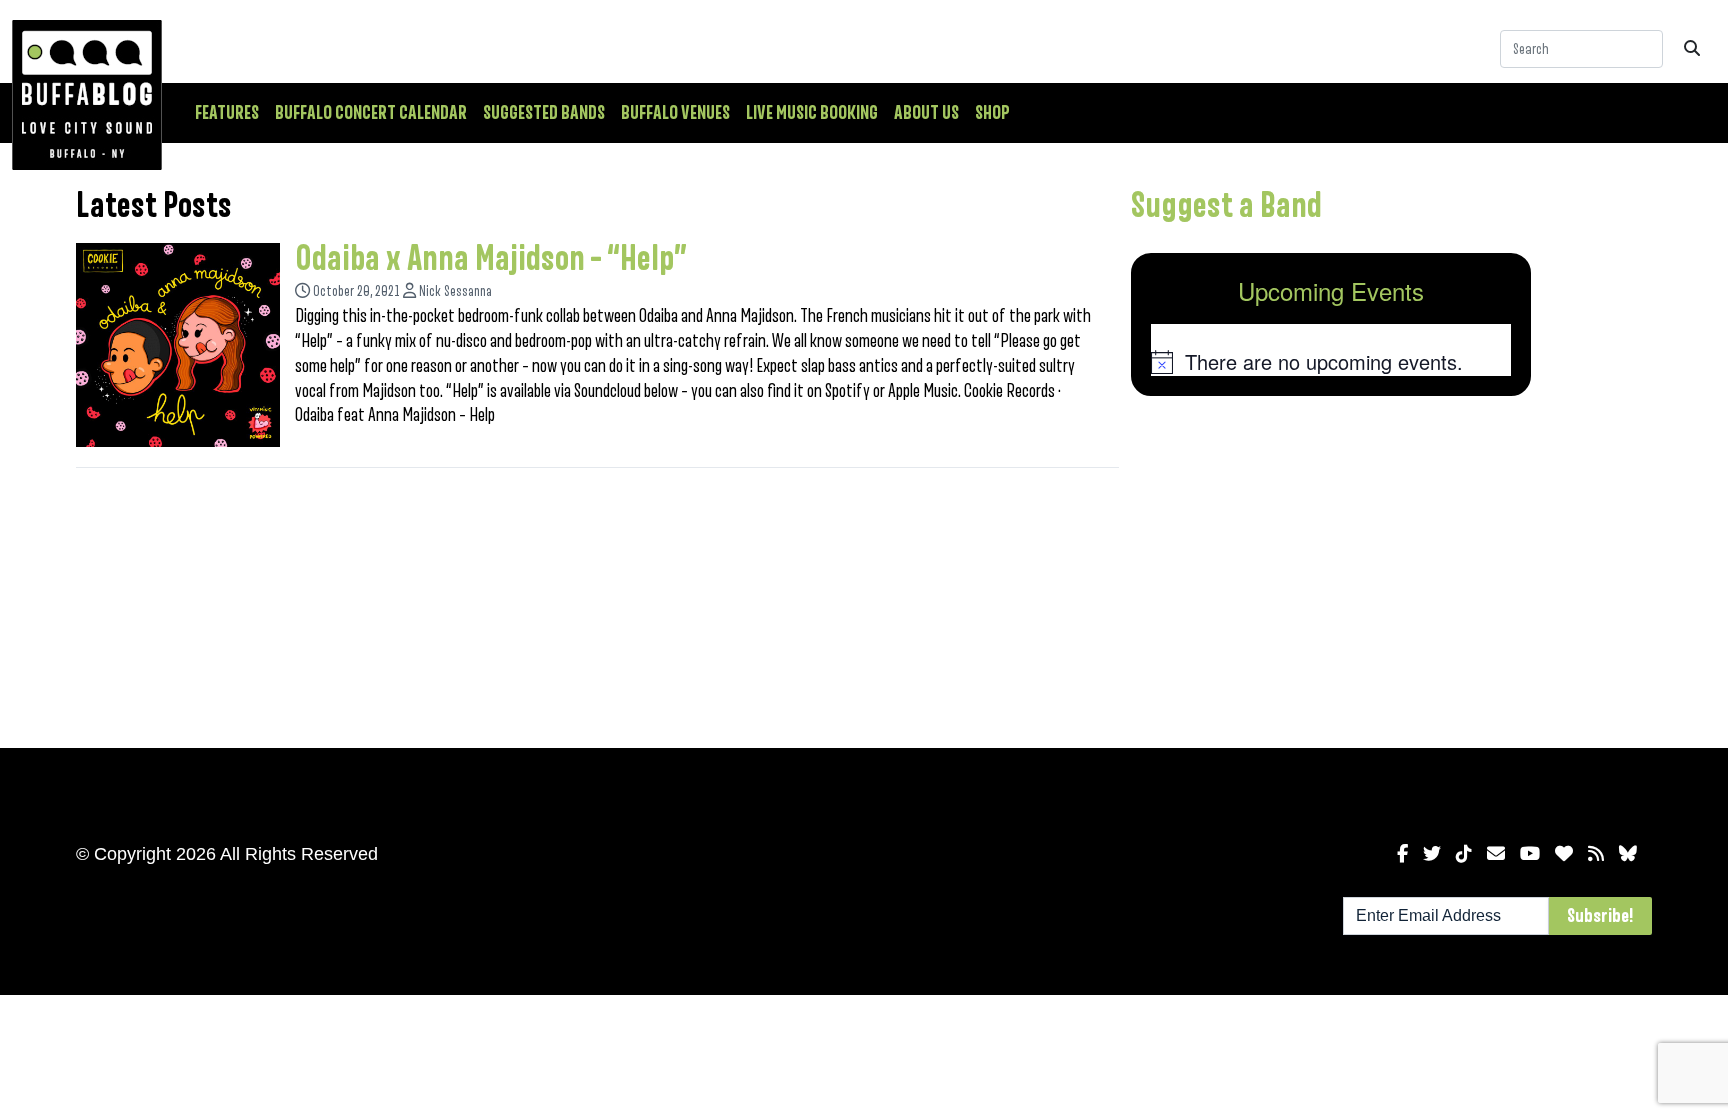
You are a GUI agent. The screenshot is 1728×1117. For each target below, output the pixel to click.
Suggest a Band (1226, 206)
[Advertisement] (1331, 568)
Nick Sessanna (455, 291)
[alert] (1331, 362)
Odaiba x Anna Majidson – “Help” (491, 259)
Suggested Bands (544, 113)
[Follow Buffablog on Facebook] (1402, 854)
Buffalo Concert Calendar (371, 113)
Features (227, 113)
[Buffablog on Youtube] (1530, 854)
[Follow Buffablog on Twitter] (1432, 854)
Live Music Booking (812, 113)
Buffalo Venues (675, 113)
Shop (992, 113)
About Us (926, 113)
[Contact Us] (1496, 854)
